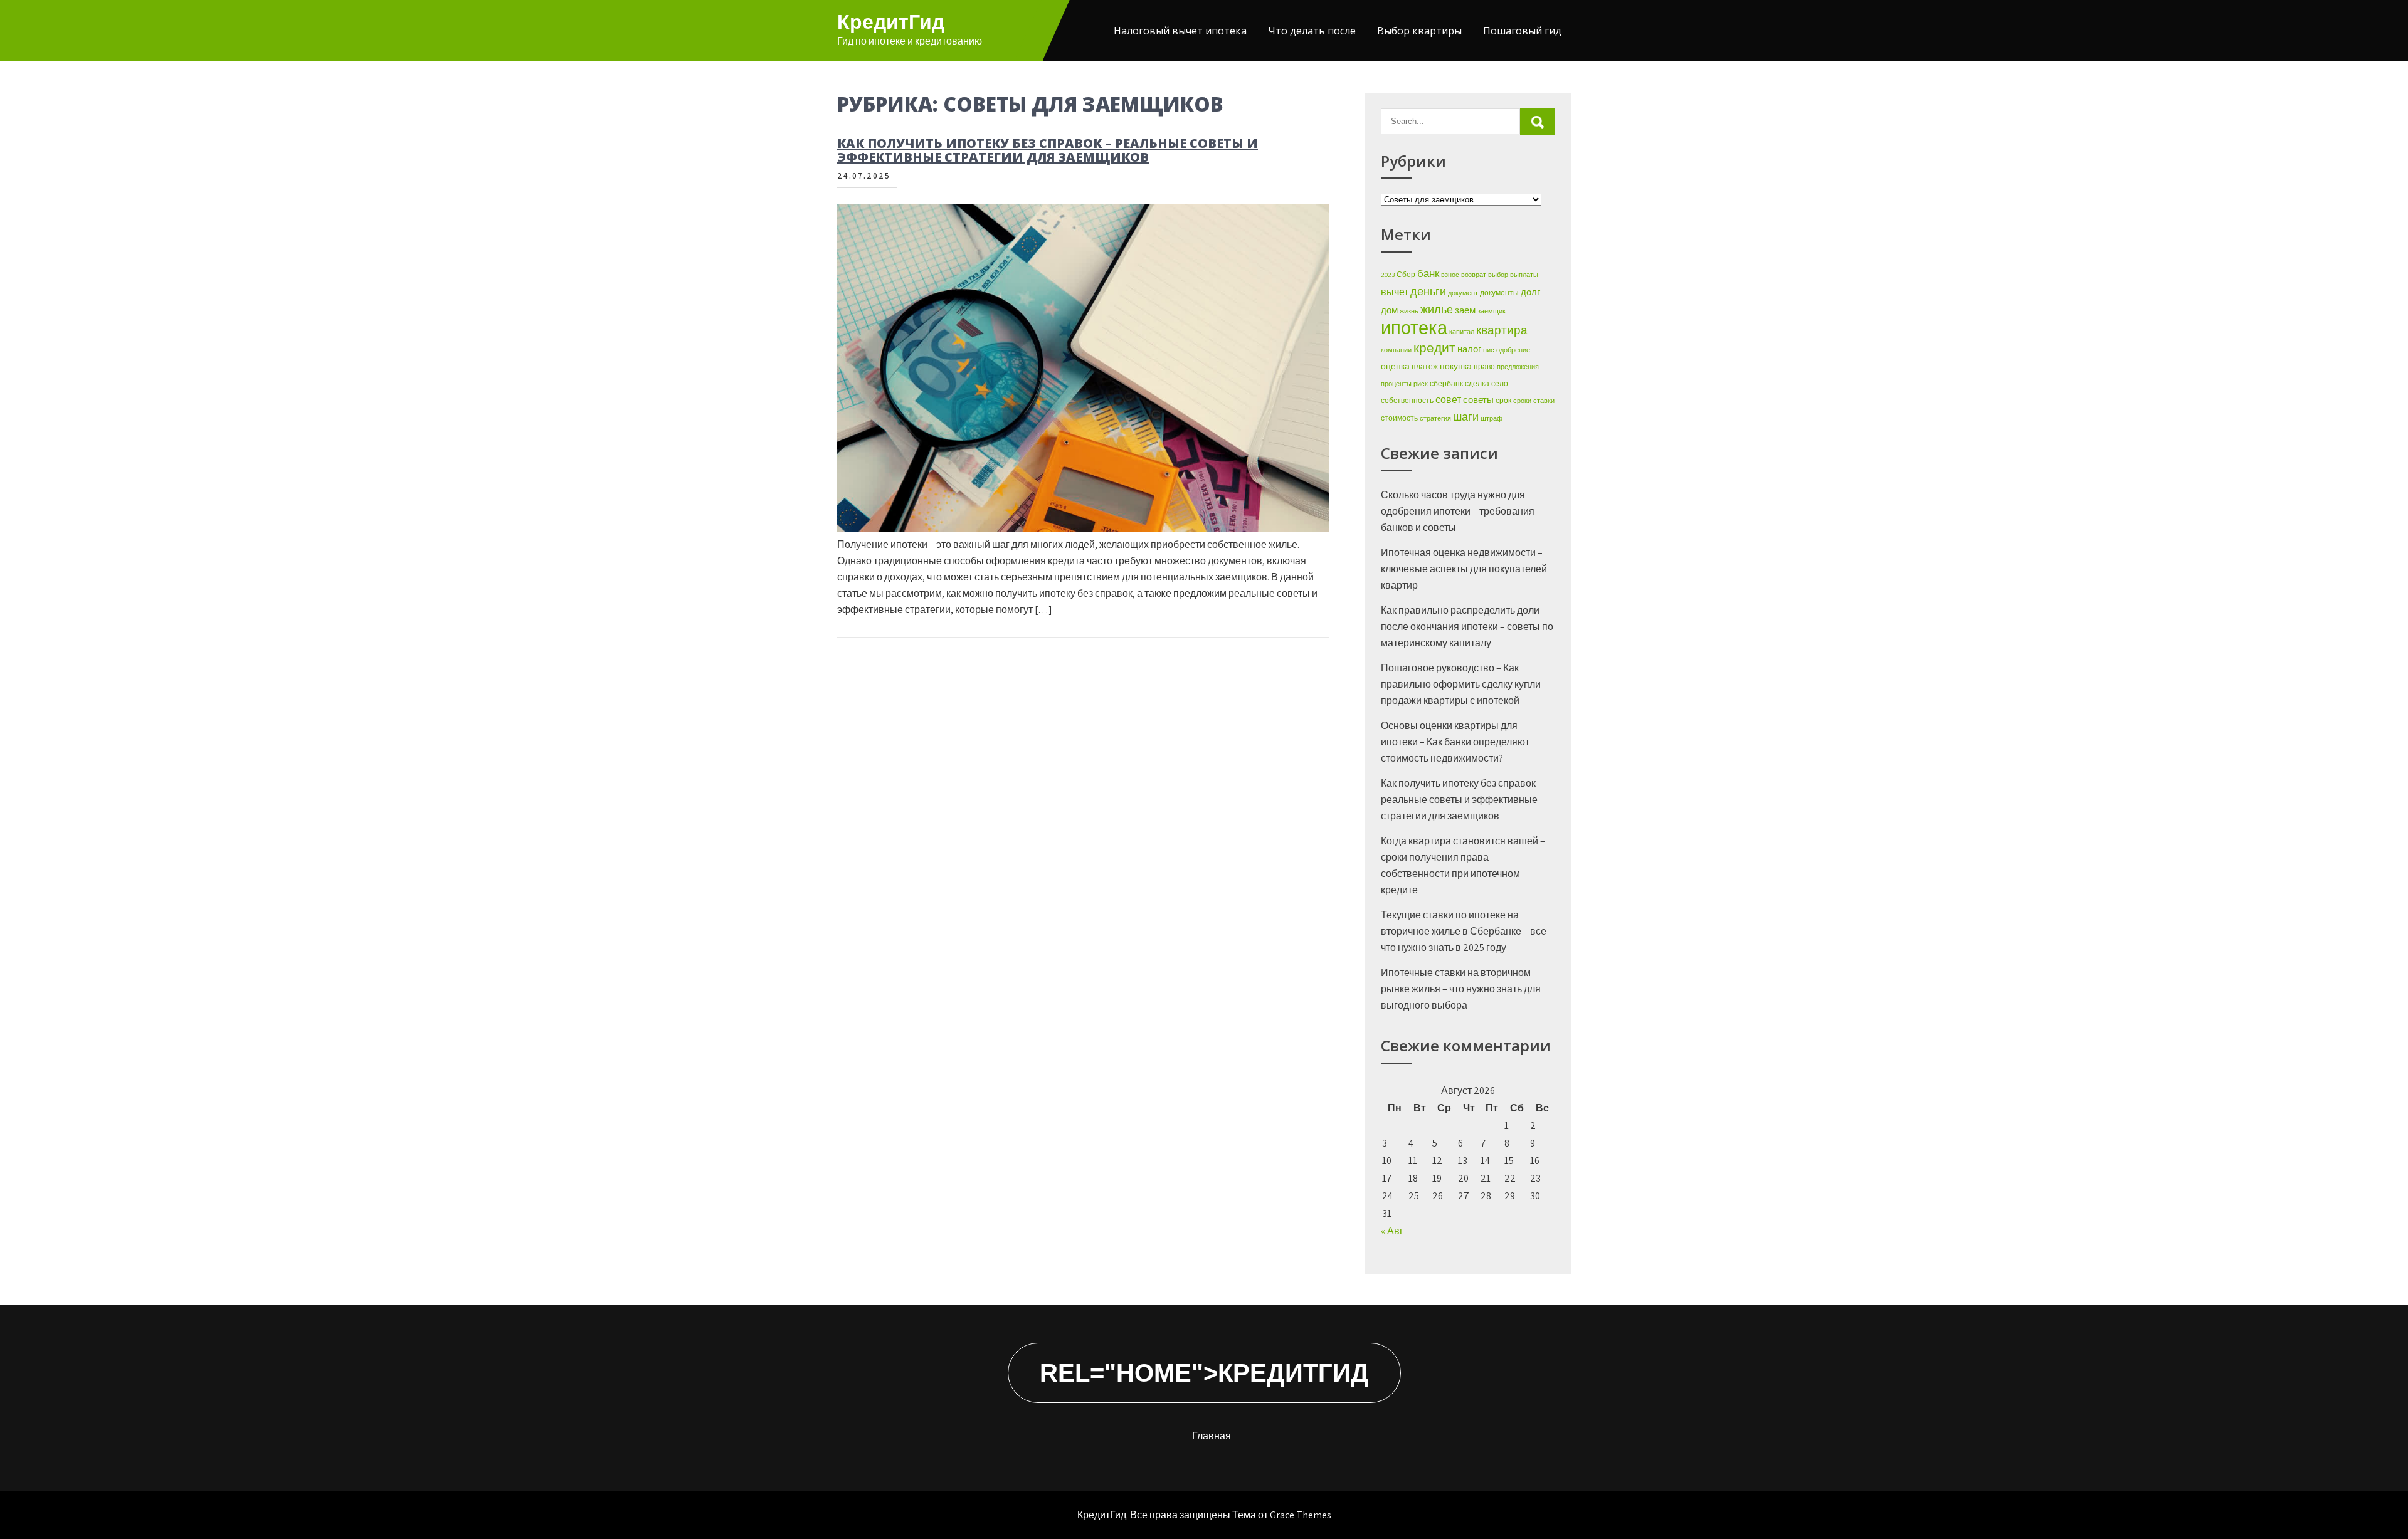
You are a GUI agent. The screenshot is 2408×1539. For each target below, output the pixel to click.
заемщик (1492, 311)
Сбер (1406, 274)
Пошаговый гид (1522, 31)
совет (1448, 400)
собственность (1407, 400)
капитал (1462, 332)
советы (1478, 400)
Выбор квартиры (1419, 31)
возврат (1474, 275)
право (1484, 366)
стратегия (1435, 418)
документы (1499, 292)
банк (1428, 273)
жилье (1437, 309)
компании (1396, 350)
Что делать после (1312, 31)
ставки (1544, 401)
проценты (1396, 384)
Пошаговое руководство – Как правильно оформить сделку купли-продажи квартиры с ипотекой (1462, 684)
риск (1421, 384)
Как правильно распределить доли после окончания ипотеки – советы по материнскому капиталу (1467, 627)
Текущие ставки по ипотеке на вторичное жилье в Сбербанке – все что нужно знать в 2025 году (1464, 931)
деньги (1428, 291)
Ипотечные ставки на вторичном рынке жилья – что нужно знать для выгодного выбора (1461, 989)
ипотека (1414, 327)
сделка (1477, 383)
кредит (1434, 348)
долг (1530, 292)
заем (1465, 310)
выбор (1498, 275)
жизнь (1409, 311)
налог (1469, 349)
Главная (1212, 1436)
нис (1489, 350)
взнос (1450, 275)
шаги (1466, 417)
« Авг (1392, 1231)
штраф (1492, 418)
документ (1463, 293)
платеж (1425, 366)
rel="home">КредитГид (1204, 1373)
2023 (1388, 275)
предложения (1518, 367)
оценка (1395, 366)
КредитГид (891, 22)
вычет (1395, 292)
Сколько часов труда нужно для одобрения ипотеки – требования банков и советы (1458, 511)
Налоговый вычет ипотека (1180, 31)
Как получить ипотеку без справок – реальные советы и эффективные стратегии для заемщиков (1048, 150)
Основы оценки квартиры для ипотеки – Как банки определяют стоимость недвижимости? (1455, 742)
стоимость (1399, 418)
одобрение (1513, 350)
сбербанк (1446, 383)
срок (1503, 400)
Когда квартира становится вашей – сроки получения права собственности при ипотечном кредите (1463, 865)
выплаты (1524, 275)
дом (1389, 310)
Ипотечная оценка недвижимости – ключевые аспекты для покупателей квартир (1464, 569)
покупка (1456, 366)
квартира (1502, 330)
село (1500, 383)
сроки (1522, 401)
